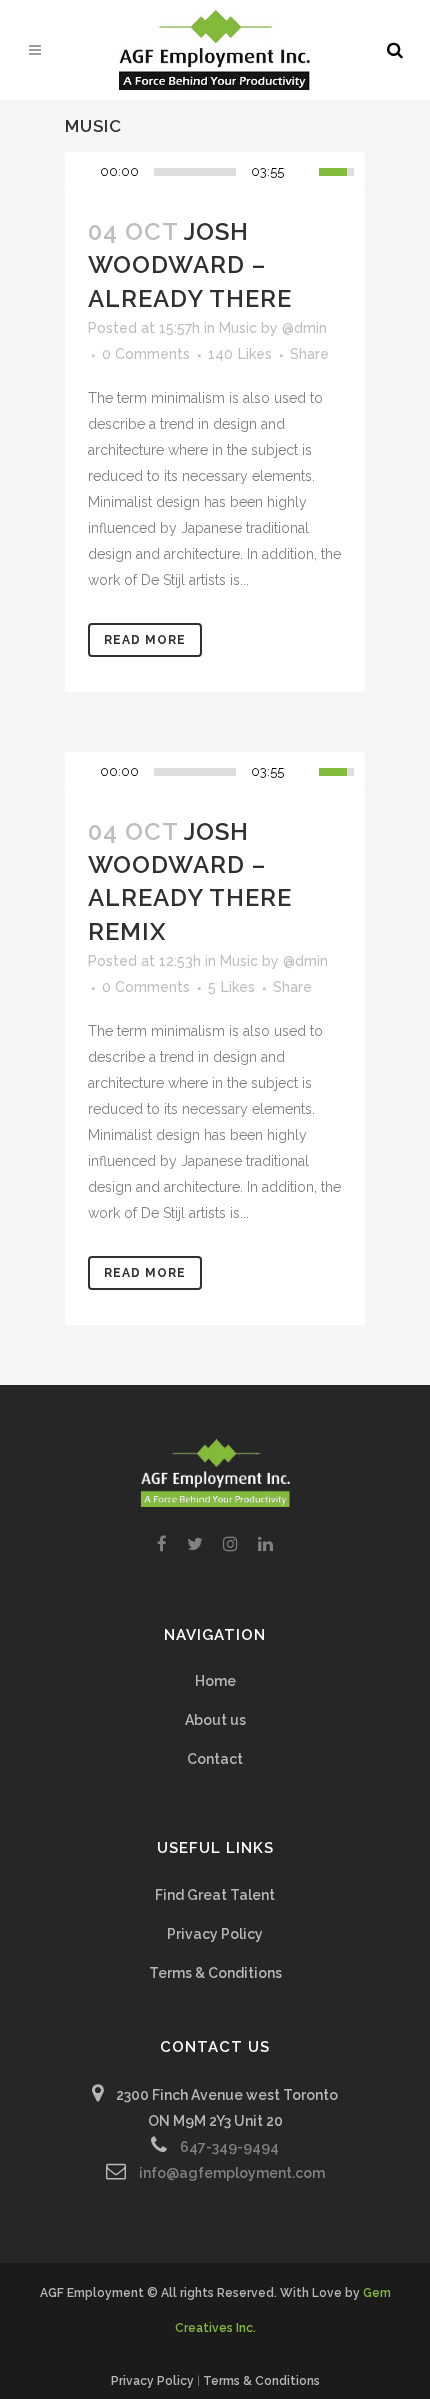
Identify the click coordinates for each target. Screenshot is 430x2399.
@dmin (304, 328)
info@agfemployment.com (232, 2173)
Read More (145, 640)
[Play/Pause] (86, 172)
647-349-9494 (229, 2147)
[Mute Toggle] (304, 172)
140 (240, 354)
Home (215, 1681)
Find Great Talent (215, 1895)
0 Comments (146, 354)
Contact (215, 1759)
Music (238, 328)
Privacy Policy (215, 1934)
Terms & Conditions (215, 1973)
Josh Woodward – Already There (190, 264)
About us (215, 1720)
